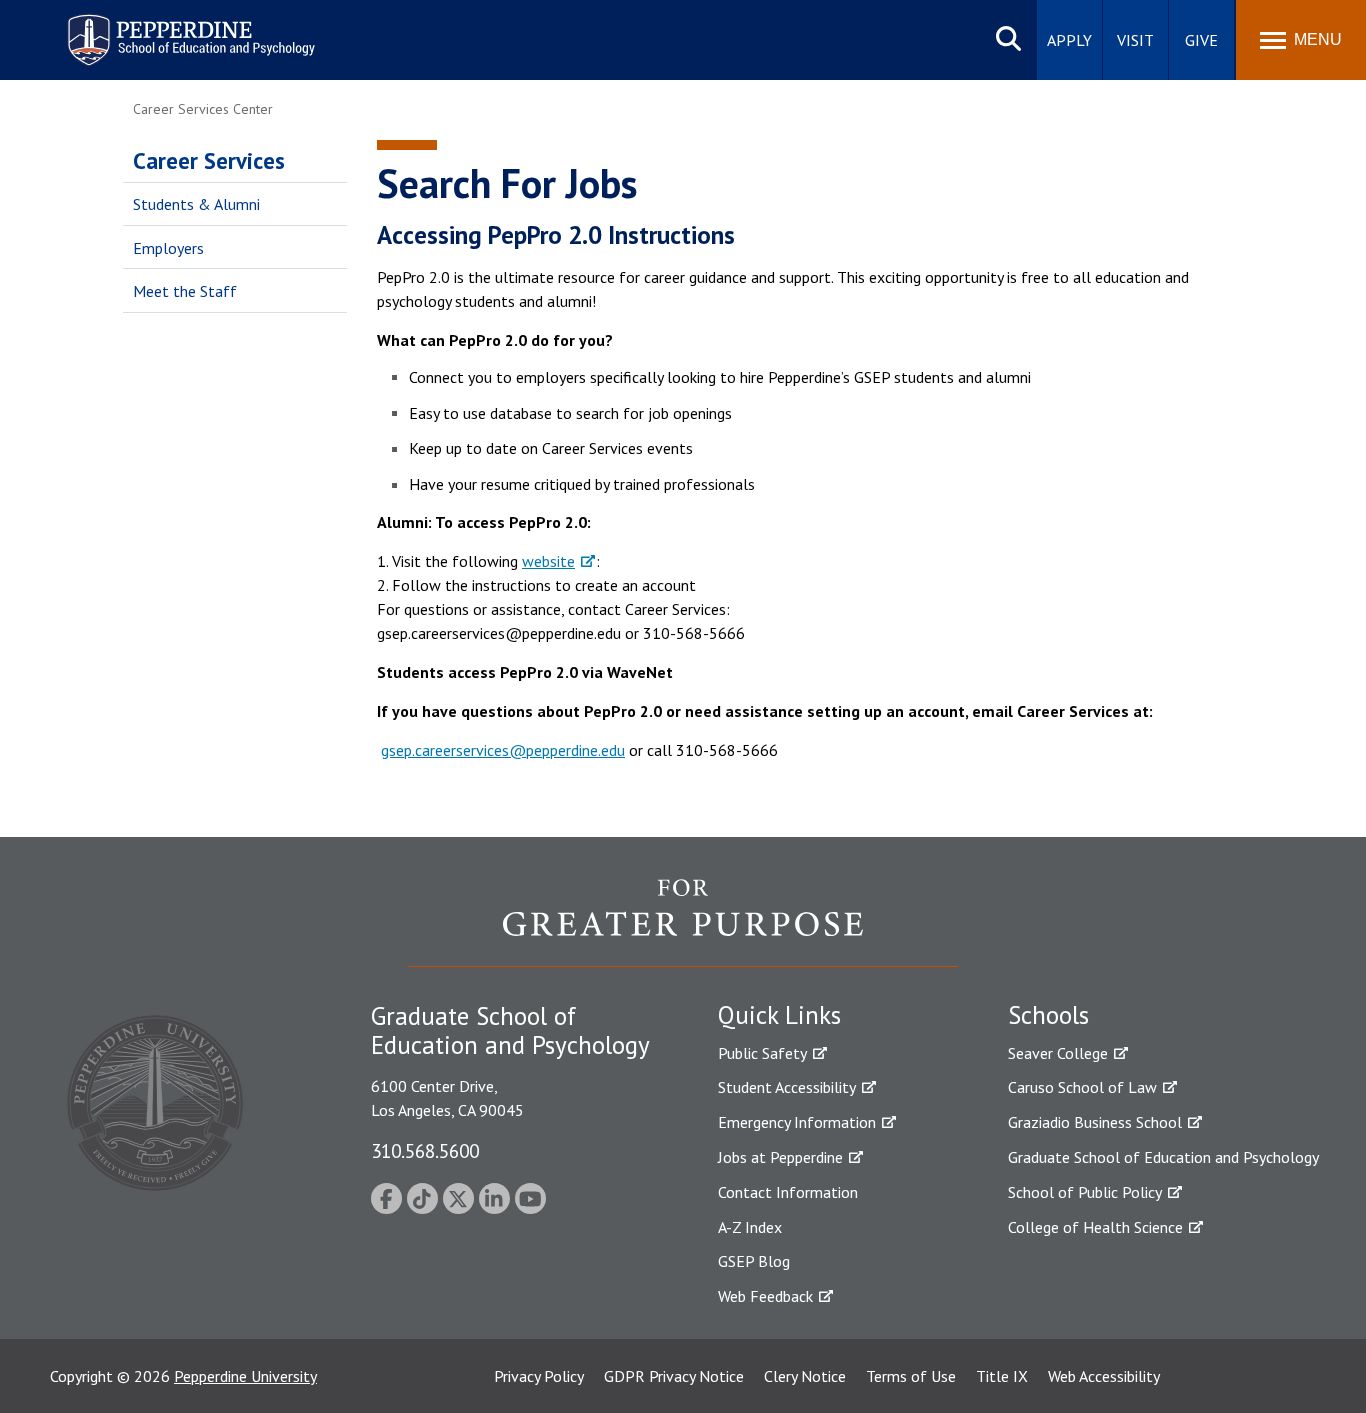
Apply (1069, 40)
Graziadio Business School (1095, 1122)
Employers (168, 248)
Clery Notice (805, 1376)
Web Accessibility (1104, 1376)
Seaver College (1058, 1053)
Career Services (209, 160)
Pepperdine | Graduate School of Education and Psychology (176, 27)
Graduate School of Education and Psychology (1163, 1157)
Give (1201, 40)
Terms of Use (911, 1376)
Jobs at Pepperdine (780, 1157)
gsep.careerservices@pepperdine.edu (503, 750)
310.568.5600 (425, 1150)
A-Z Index (750, 1227)
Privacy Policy (539, 1376)
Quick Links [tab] (779, 1015)
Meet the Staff (185, 291)
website (548, 561)
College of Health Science (1095, 1227)
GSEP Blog (754, 1261)
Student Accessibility (787, 1087)
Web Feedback (765, 1296)
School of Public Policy (1085, 1192)
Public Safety (762, 1053)
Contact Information (788, 1192)
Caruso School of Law (1082, 1087)
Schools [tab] (1048, 1015)
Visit (1135, 40)
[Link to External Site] (683, 922)
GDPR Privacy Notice (674, 1376)
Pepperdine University (245, 1376)
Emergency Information (797, 1122)
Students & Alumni (196, 204)
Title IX (1002, 1376)
